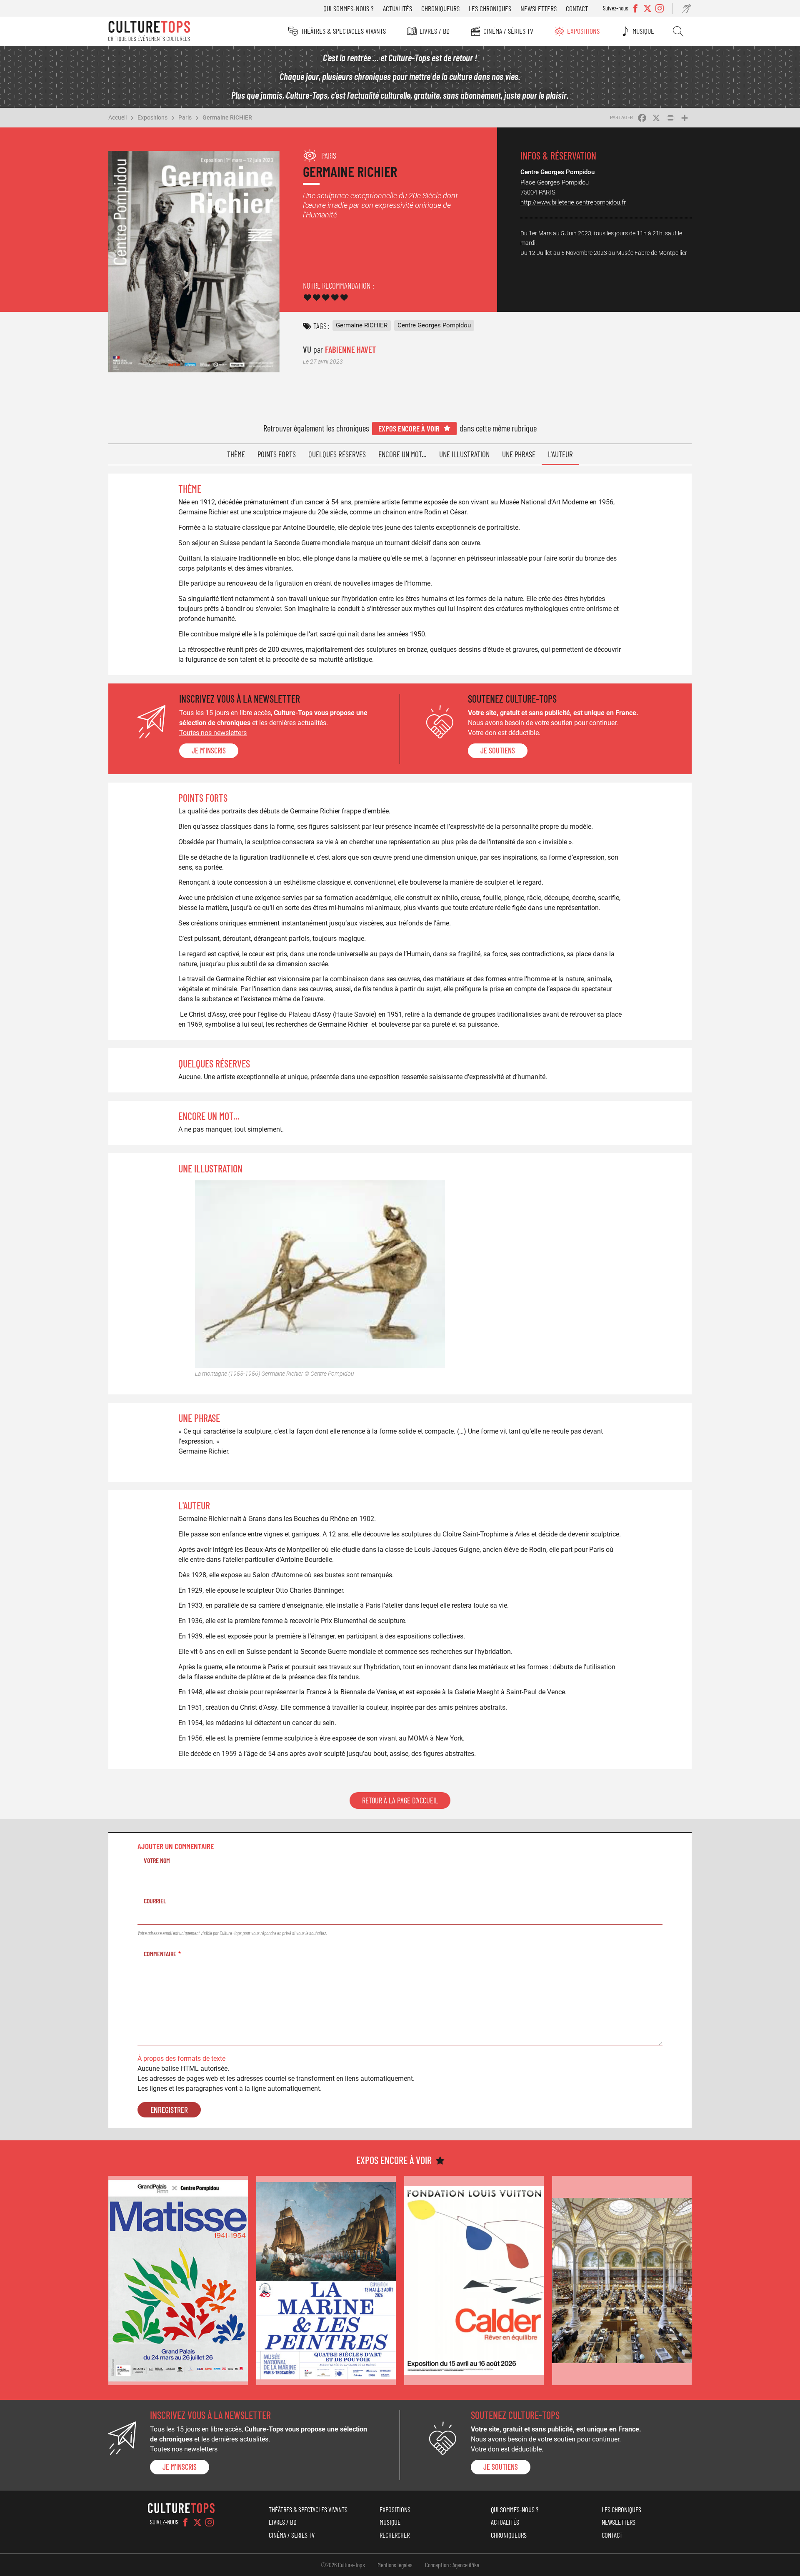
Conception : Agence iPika (452, 2565)
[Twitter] (197, 2522)
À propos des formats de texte (181, 2059)
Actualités (397, 8)
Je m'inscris (209, 751)
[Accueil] (149, 31)
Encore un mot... (402, 454)
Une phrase (519, 454)
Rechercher (678, 31)
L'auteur (560, 454)
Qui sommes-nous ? (349, 8)
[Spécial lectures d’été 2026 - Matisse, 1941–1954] (178, 2280)
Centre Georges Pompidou (434, 325)
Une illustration (464, 454)
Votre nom (157, 1860)
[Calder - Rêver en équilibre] (474, 2280)
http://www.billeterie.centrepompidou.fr (573, 202)
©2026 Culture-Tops (343, 2565)
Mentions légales (395, 2565)
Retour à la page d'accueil (400, 1800)
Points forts (277, 454)
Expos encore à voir (409, 428)
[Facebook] (185, 2522)
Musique (643, 31)
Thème (236, 454)
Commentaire (160, 1954)
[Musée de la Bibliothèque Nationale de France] (622, 2280)
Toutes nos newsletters (213, 733)
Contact (577, 8)
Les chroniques (490, 8)
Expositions (583, 31)
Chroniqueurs (440, 8)
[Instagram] (210, 2522)
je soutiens (498, 751)
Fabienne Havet (350, 349)
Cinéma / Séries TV (508, 31)
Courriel (155, 1901)
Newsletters (539, 8)
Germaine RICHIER (227, 117)
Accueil (117, 117)
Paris (185, 117)
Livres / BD (435, 31)
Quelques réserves (337, 454)
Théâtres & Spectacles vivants (343, 31)
